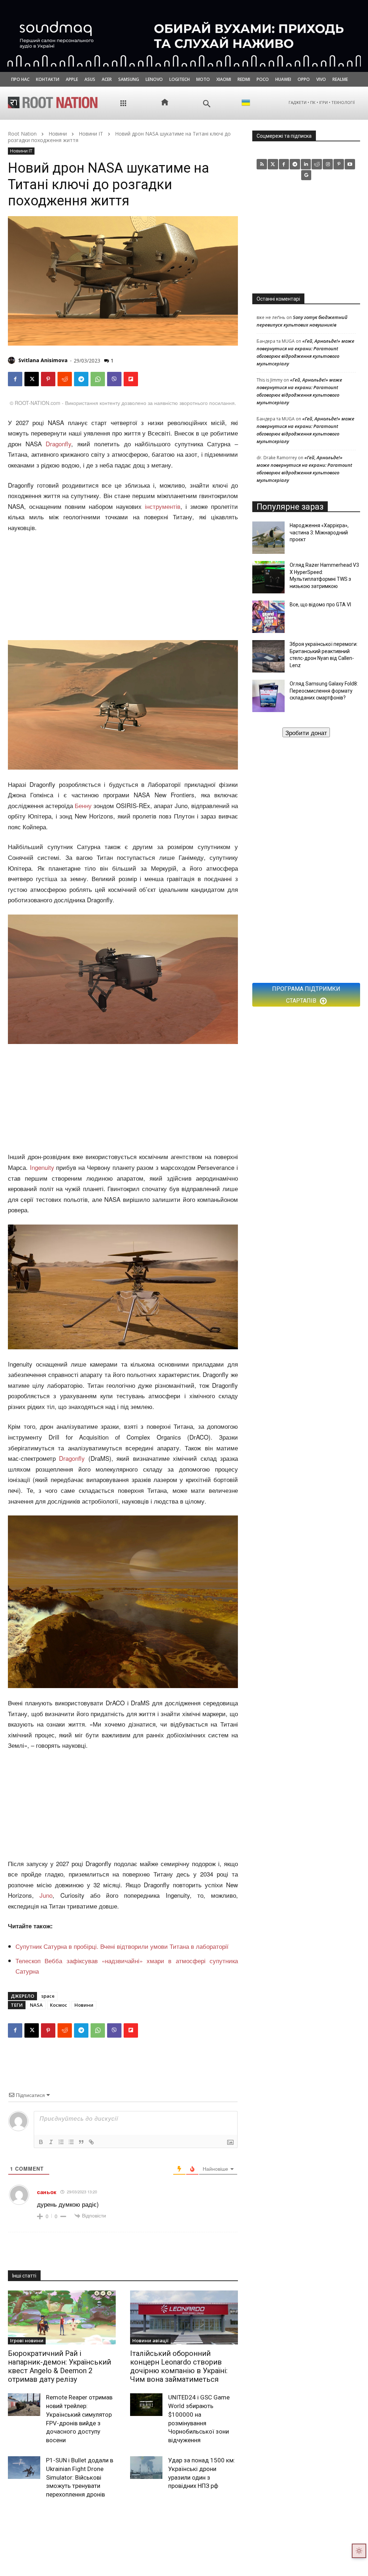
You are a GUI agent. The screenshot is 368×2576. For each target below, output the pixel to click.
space (48, 1996)
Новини (58, 134)
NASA (36, 2005)
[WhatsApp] (98, 379)
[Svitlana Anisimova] (13, 360)
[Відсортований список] (61, 2142)
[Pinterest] (48, 379)
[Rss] (262, 164)
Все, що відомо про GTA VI (320, 605)
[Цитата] (81, 2142)
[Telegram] (81, 379)
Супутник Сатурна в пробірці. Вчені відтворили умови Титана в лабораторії (122, 1946)
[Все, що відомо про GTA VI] (268, 617)
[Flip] (131, 379)
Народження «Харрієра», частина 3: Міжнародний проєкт (319, 532)
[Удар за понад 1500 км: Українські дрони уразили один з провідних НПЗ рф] (146, 2468)
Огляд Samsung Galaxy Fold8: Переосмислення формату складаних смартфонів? (324, 691)
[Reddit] (317, 164)
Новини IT (91, 134)
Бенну (83, 805)
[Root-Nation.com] (53, 102)
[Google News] (306, 175)
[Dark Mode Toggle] (359, 2551)
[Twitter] (273, 164)
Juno (46, 1895)
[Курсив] (51, 2142)
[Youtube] (350, 164)
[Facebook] (15, 379)
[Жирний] (41, 2142)
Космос (59, 2005)
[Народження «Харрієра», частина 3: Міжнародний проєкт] (268, 538)
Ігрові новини (27, 2340)
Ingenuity (42, 1167)
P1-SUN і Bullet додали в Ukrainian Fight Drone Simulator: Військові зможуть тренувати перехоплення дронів (80, 2477)
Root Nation (22, 134)
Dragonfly (58, 444)
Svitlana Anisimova (43, 360)
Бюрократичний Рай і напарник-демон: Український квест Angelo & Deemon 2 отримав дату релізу (59, 2366)
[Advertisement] (123, 587)
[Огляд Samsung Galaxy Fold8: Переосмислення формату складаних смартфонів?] (268, 696)
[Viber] (114, 379)
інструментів (163, 506)
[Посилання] (91, 2142)
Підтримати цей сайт (306, 732)
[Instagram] (328, 164)
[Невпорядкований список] (71, 2142)
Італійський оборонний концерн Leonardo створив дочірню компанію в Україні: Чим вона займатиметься (179, 2366)
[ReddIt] (65, 379)
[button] (207, 104)
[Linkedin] (306, 164)
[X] (32, 379)
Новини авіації (150, 2340)
